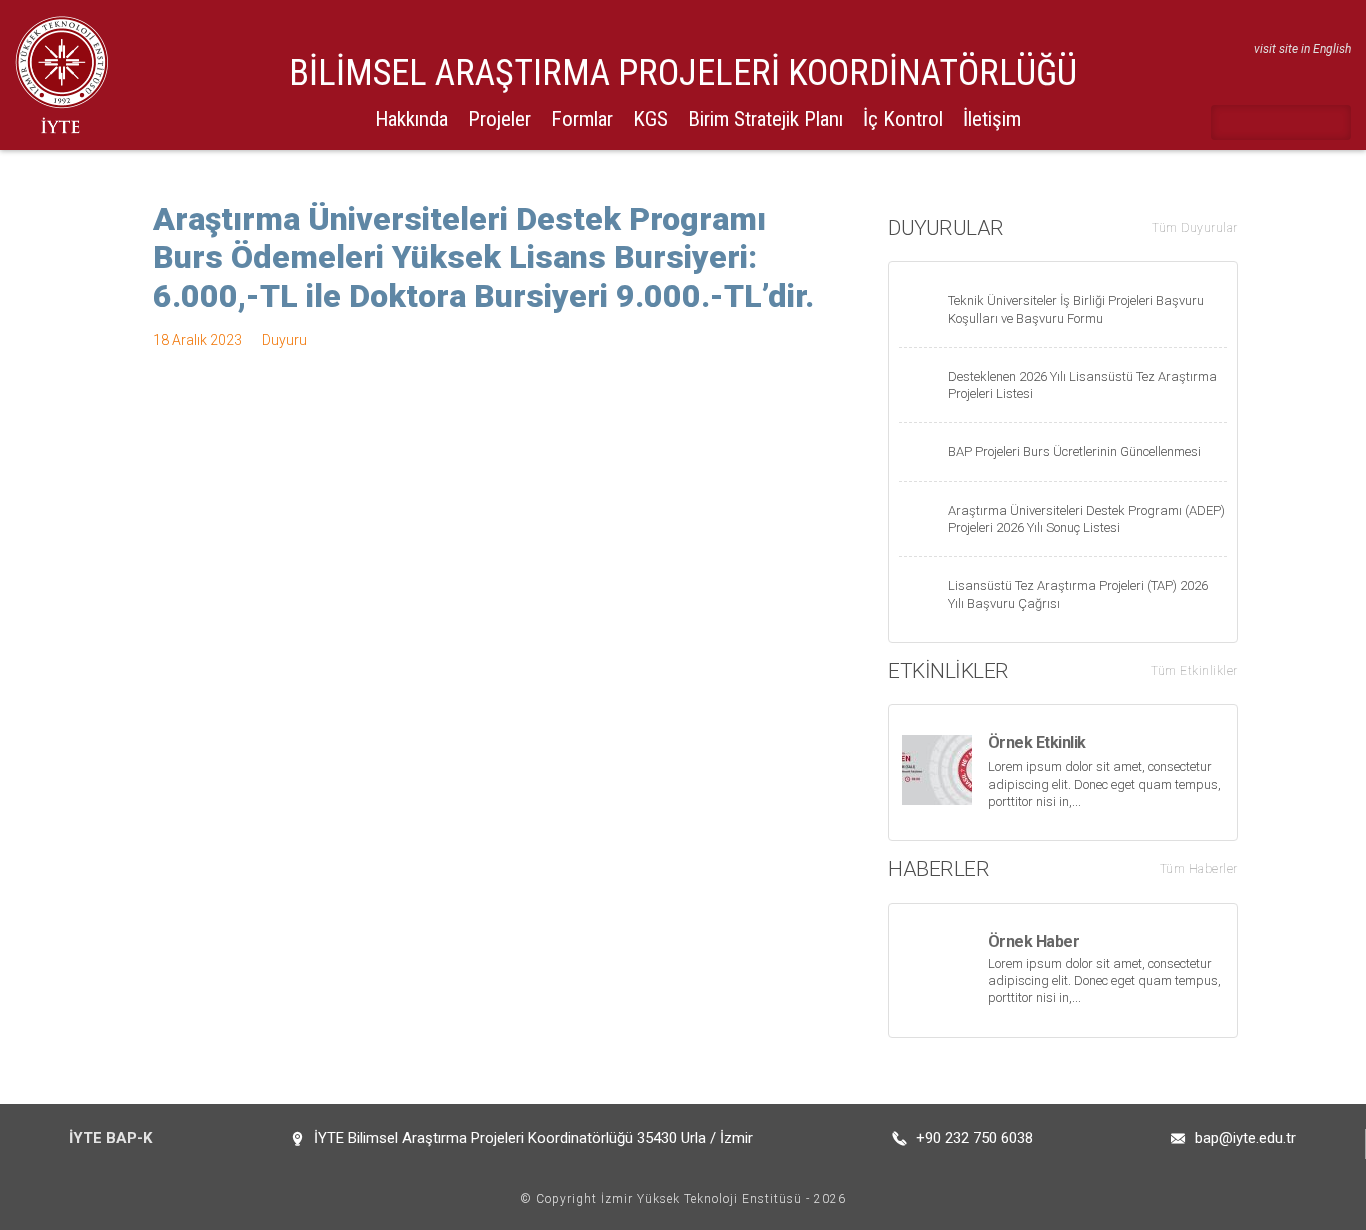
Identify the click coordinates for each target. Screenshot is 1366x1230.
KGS (650, 119)
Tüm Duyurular (1195, 228)
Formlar (582, 119)
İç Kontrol (903, 119)
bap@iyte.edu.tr (1245, 1138)
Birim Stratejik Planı (765, 119)
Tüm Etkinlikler (1194, 671)
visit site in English (1302, 49)
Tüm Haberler (1199, 869)
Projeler (499, 119)
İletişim (992, 119)
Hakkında (411, 119)
